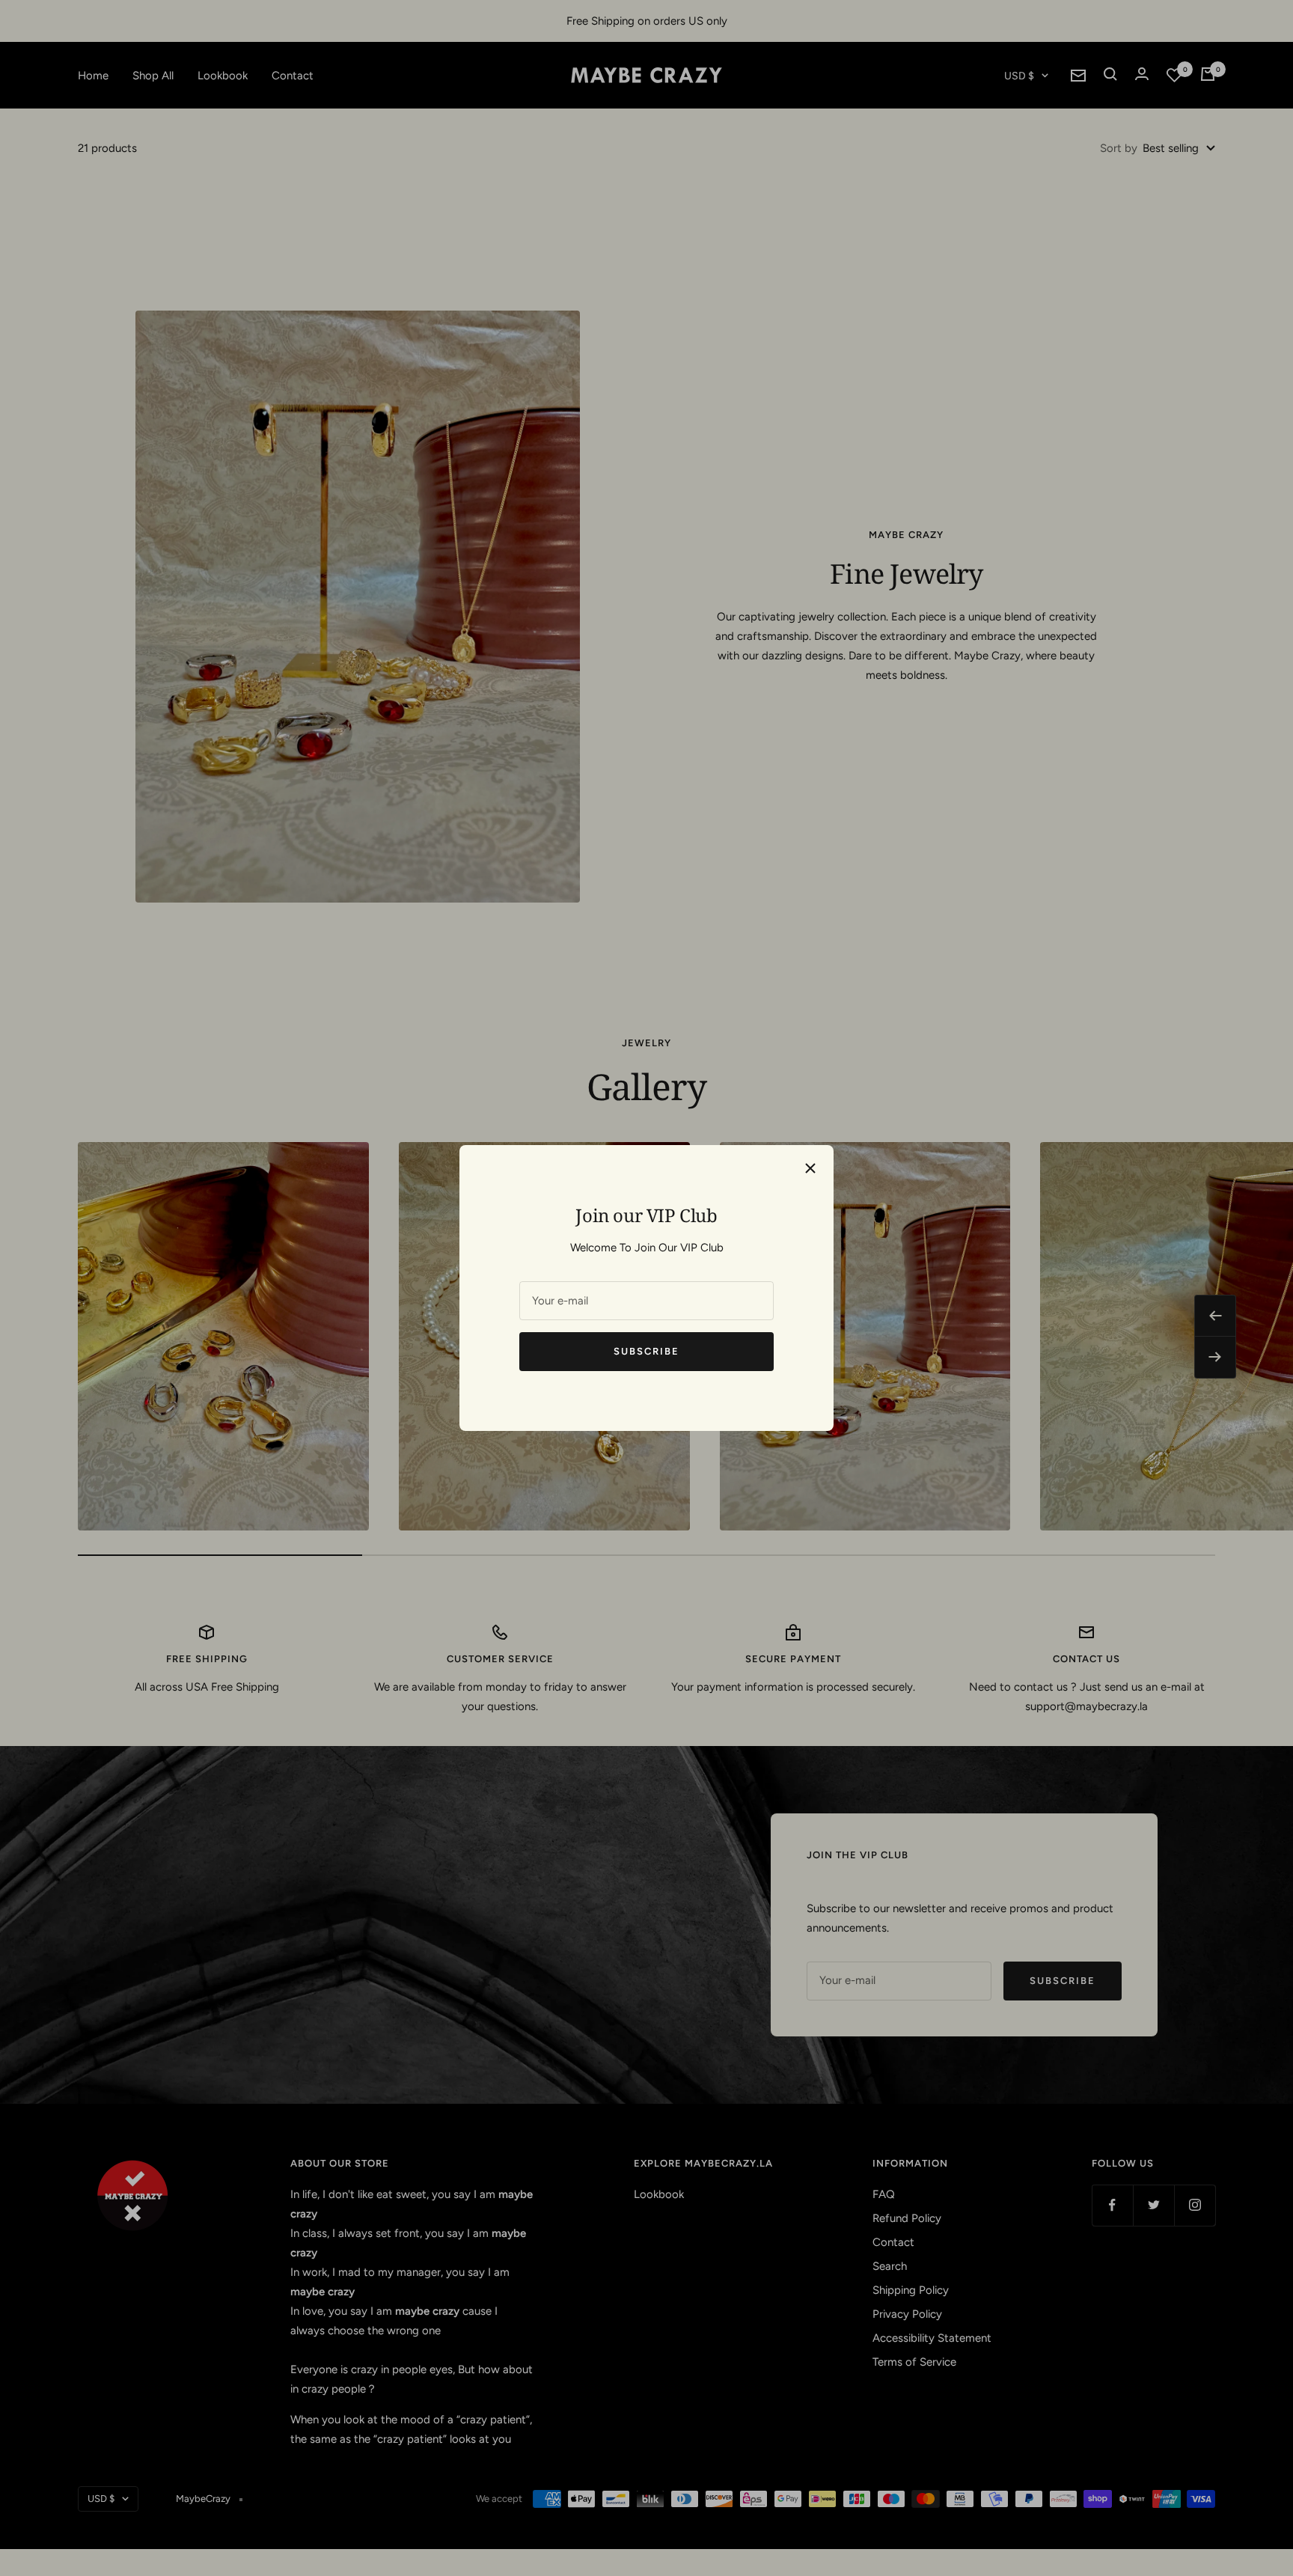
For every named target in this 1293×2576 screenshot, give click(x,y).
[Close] (810, 1168)
